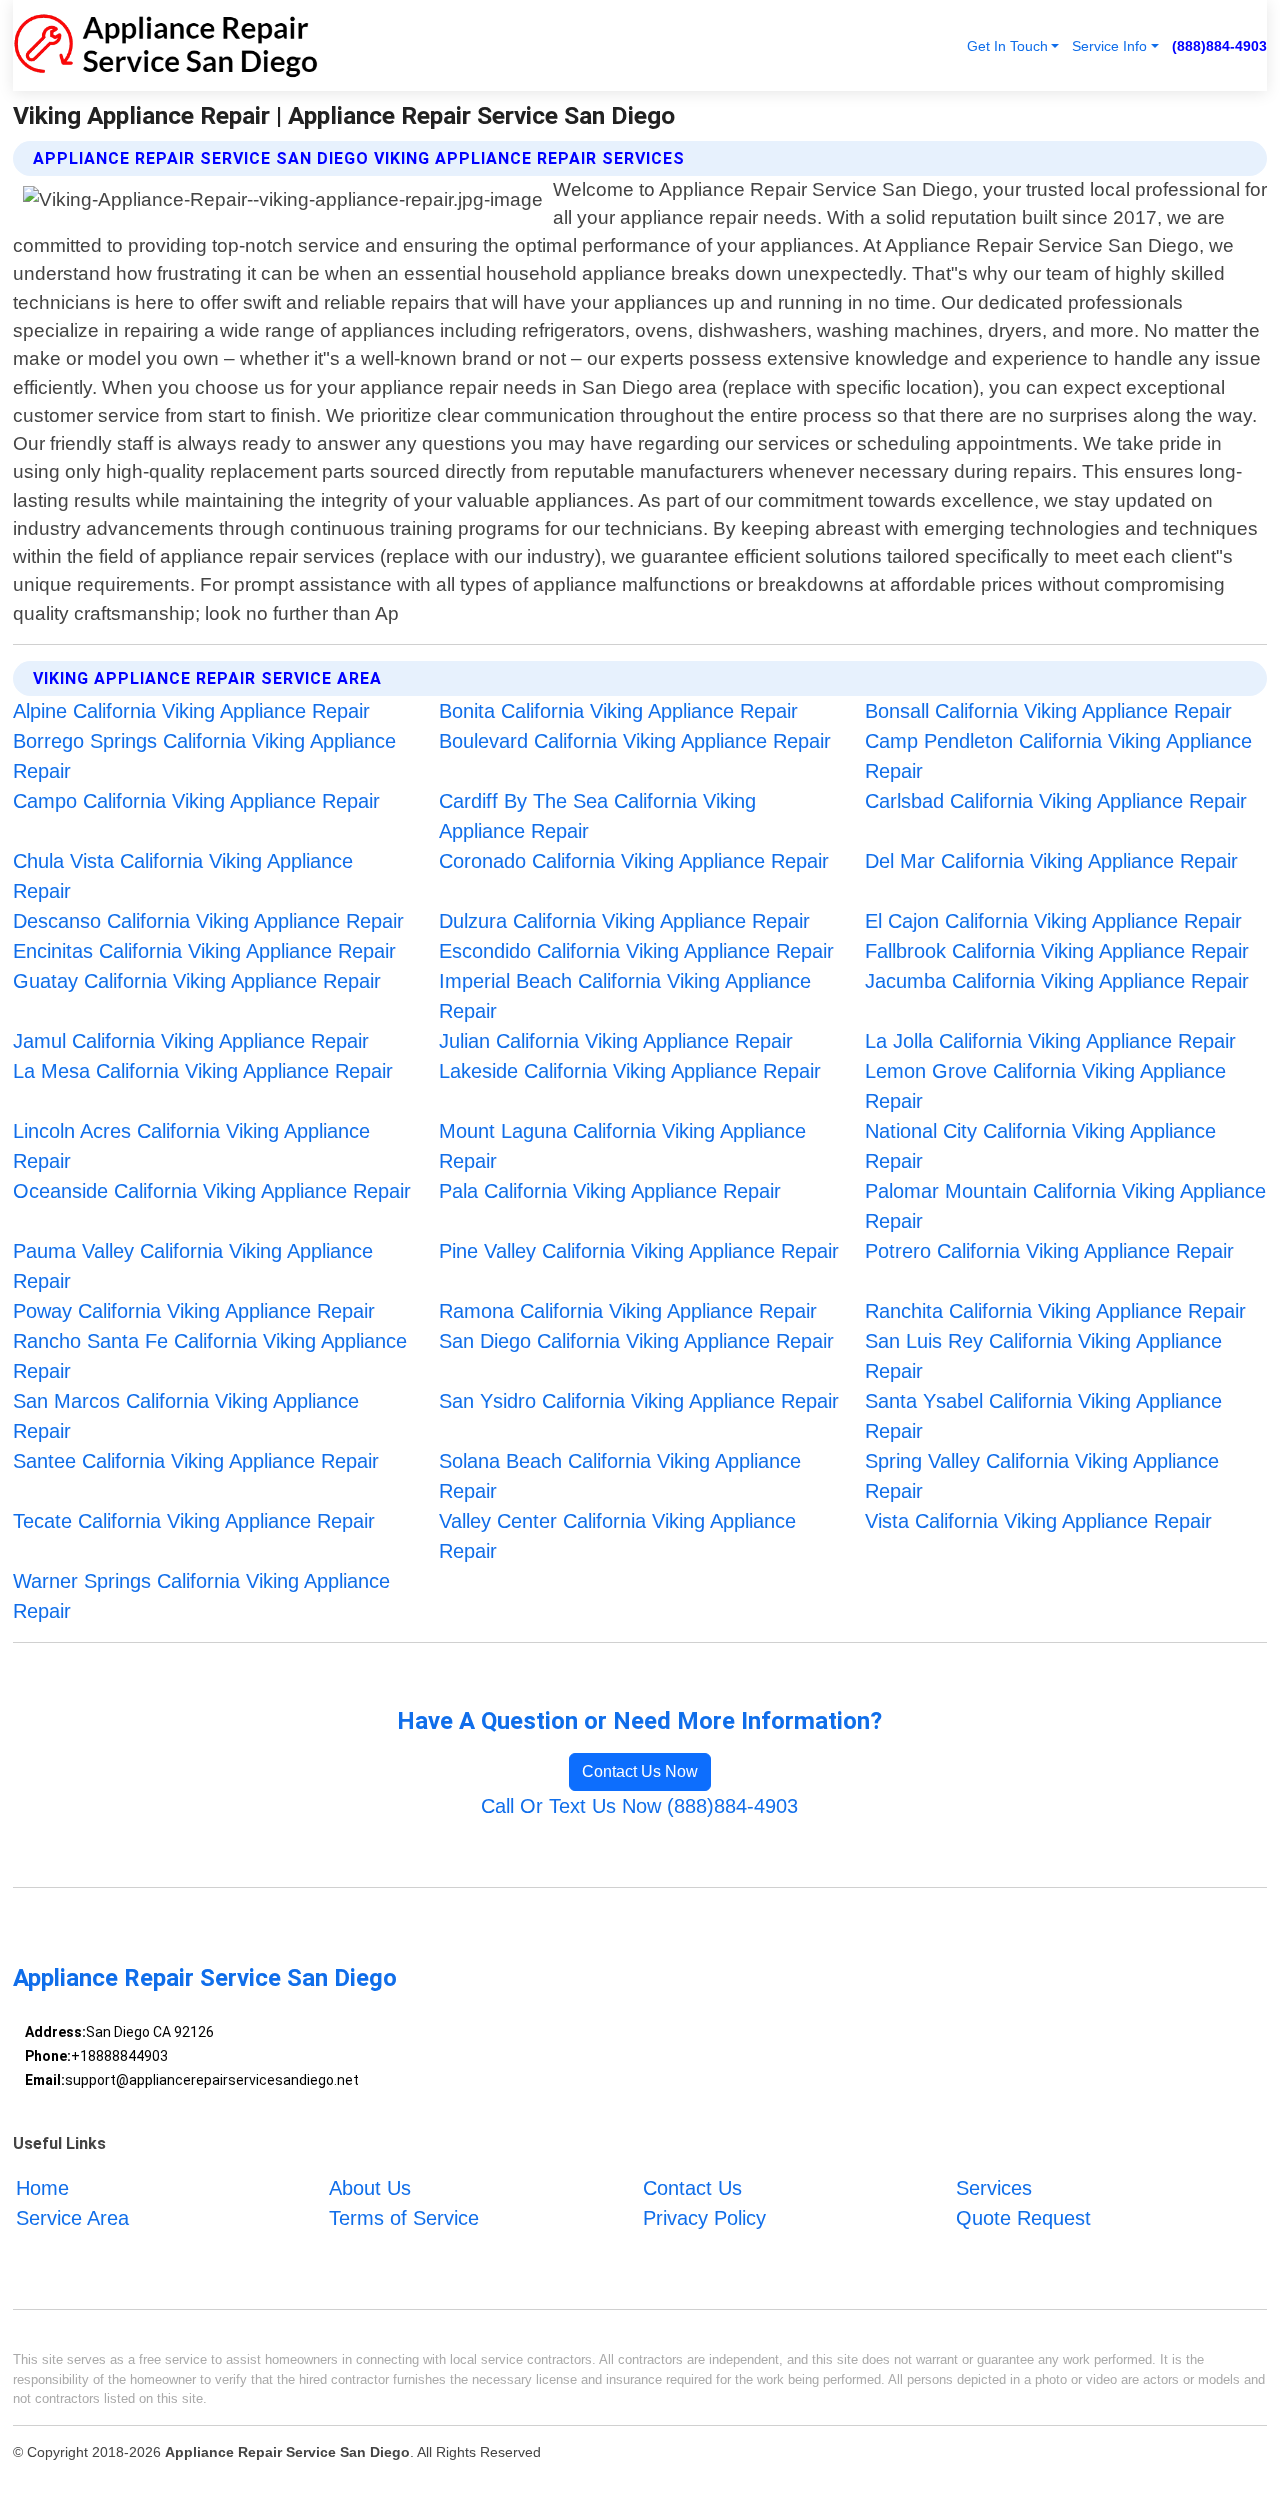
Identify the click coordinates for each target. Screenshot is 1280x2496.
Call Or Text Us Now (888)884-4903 (639, 1806)
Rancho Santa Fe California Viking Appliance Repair (210, 1356)
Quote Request (1023, 2218)
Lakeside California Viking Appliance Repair (630, 1071)
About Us (370, 2188)
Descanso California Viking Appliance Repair (208, 921)
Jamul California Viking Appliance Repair (191, 1041)
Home (42, 2188)
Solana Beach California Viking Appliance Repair (620, 1476)
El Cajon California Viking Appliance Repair (1053, 921)
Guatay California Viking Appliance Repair (197, 981)
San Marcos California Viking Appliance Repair (186, 1416)
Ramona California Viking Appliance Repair (628, 1311)
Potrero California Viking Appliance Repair (1049, 1251)
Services (994, 2188)
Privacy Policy (704, 2218)
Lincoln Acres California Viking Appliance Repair (191, 1146)
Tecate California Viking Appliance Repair (194, 1521)
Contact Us (692, 2188)
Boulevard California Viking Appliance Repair (635, 741)
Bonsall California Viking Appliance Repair (1048, 711)
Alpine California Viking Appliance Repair (191, 711)
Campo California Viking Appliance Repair (196, 801)
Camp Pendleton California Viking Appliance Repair (1058, 756)
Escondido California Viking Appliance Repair (636, 951)
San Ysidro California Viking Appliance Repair (639, 1401)
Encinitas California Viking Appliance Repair (204, 951)
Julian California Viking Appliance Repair (616, 1041)
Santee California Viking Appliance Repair (196, 1461)
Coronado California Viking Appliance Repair (634, 861)
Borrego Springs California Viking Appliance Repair (204, 756)
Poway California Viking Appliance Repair (194, 1311)
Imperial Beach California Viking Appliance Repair (625, 996)
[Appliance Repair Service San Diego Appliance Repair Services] (165, 45)
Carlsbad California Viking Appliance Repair (1056, 801)
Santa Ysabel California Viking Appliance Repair (1043, 1416)
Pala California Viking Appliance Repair (610, 1191)
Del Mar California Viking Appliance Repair (1051, 861)
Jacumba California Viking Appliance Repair (1057, 981)
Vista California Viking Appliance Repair (1038, 1521)
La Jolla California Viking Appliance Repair (1050, 1041)
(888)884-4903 (1219, 46)
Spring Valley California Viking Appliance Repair (1042, 1476)
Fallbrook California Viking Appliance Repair (1057, 951)
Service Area (72, 2218)
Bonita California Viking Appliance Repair (618, 711)
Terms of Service (404, 2218)
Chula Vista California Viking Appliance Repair (183, 876)
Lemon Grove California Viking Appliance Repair (1045, 1086)
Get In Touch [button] (1007, 46)
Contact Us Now (640, 1771)
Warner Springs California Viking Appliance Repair (201, 1596)
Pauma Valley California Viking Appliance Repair (193, 1266)
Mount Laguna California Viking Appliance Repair (622, 1146)
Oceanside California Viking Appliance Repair (212, 1191)
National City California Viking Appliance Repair (1040, 1146)
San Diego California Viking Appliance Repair (636, 1341)
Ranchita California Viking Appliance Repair (1055, 1311)
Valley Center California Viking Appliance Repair (617, 1536)
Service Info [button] (1109, 46)
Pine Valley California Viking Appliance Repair (639, 1251)
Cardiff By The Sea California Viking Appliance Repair (597, 816)
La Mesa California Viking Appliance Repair (203, 1071)
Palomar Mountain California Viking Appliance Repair (1065, 1206)
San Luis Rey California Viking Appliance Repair (1043, 1356)
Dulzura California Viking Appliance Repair (624, 921)
